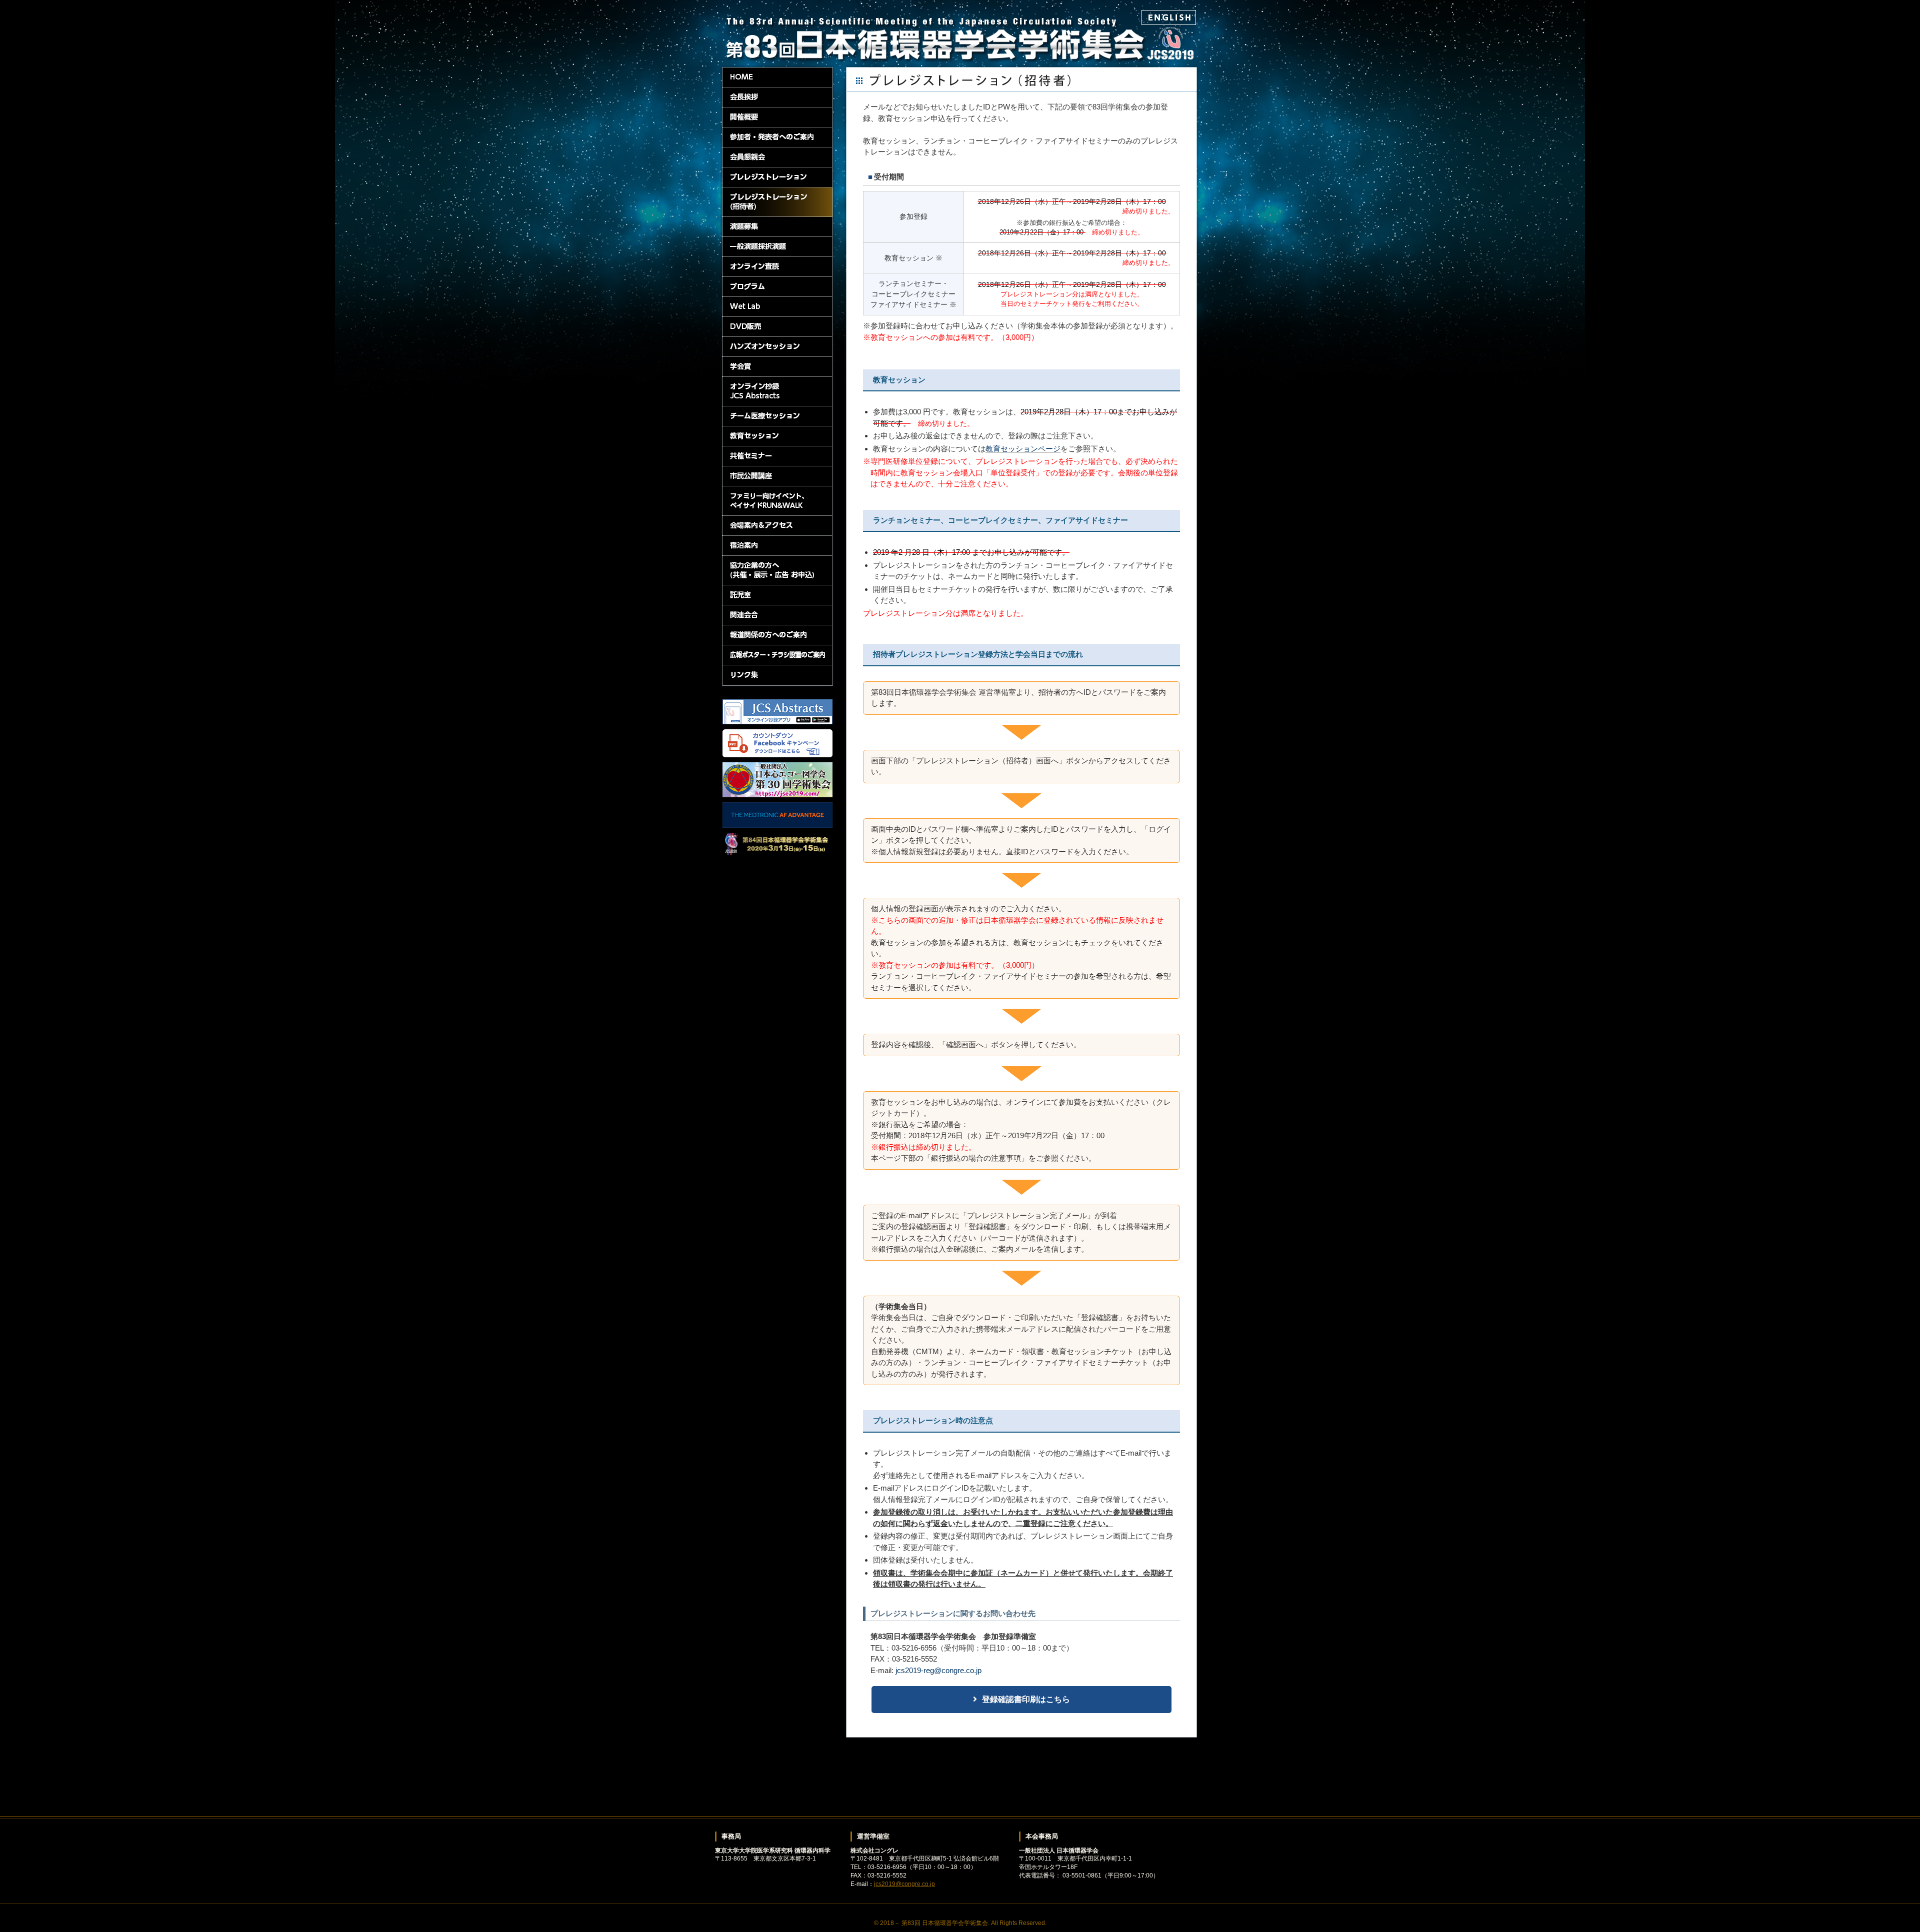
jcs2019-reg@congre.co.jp (938, 1670)
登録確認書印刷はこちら (1026, 1699)
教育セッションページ (1023, 449)
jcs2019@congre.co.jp (904, 1884)
